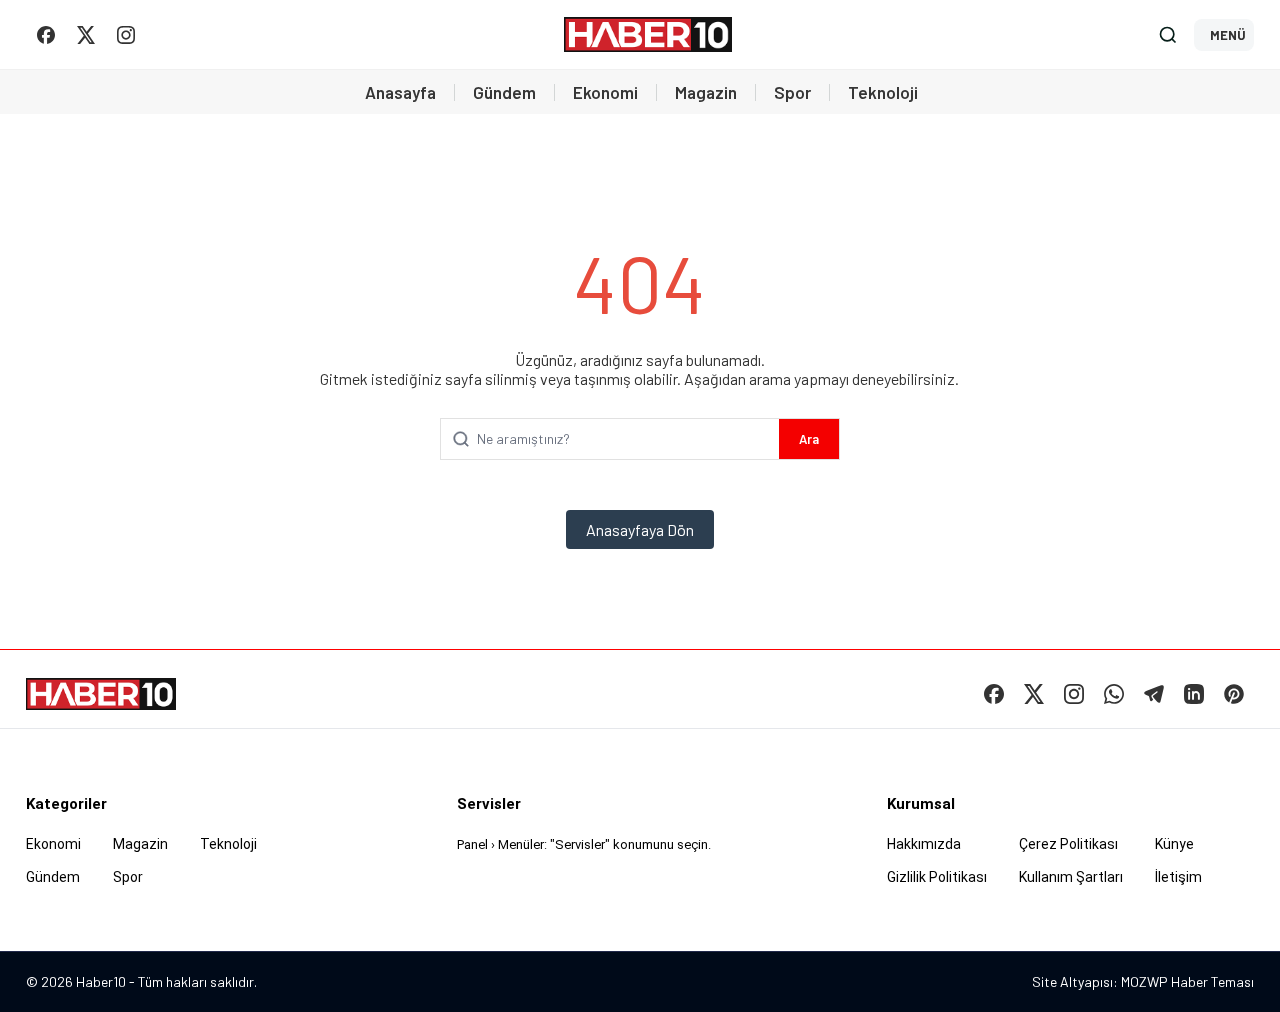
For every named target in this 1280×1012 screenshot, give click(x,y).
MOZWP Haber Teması (1187, 981)
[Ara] (1168, 35)
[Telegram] (1154, 694)
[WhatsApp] (1114, 694)
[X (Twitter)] (86, 35)
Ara (809, 439)
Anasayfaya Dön (640, 529)
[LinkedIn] (1194, 694)
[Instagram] (126, 35)
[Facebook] (46, 35)
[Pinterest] (1234, 694)
